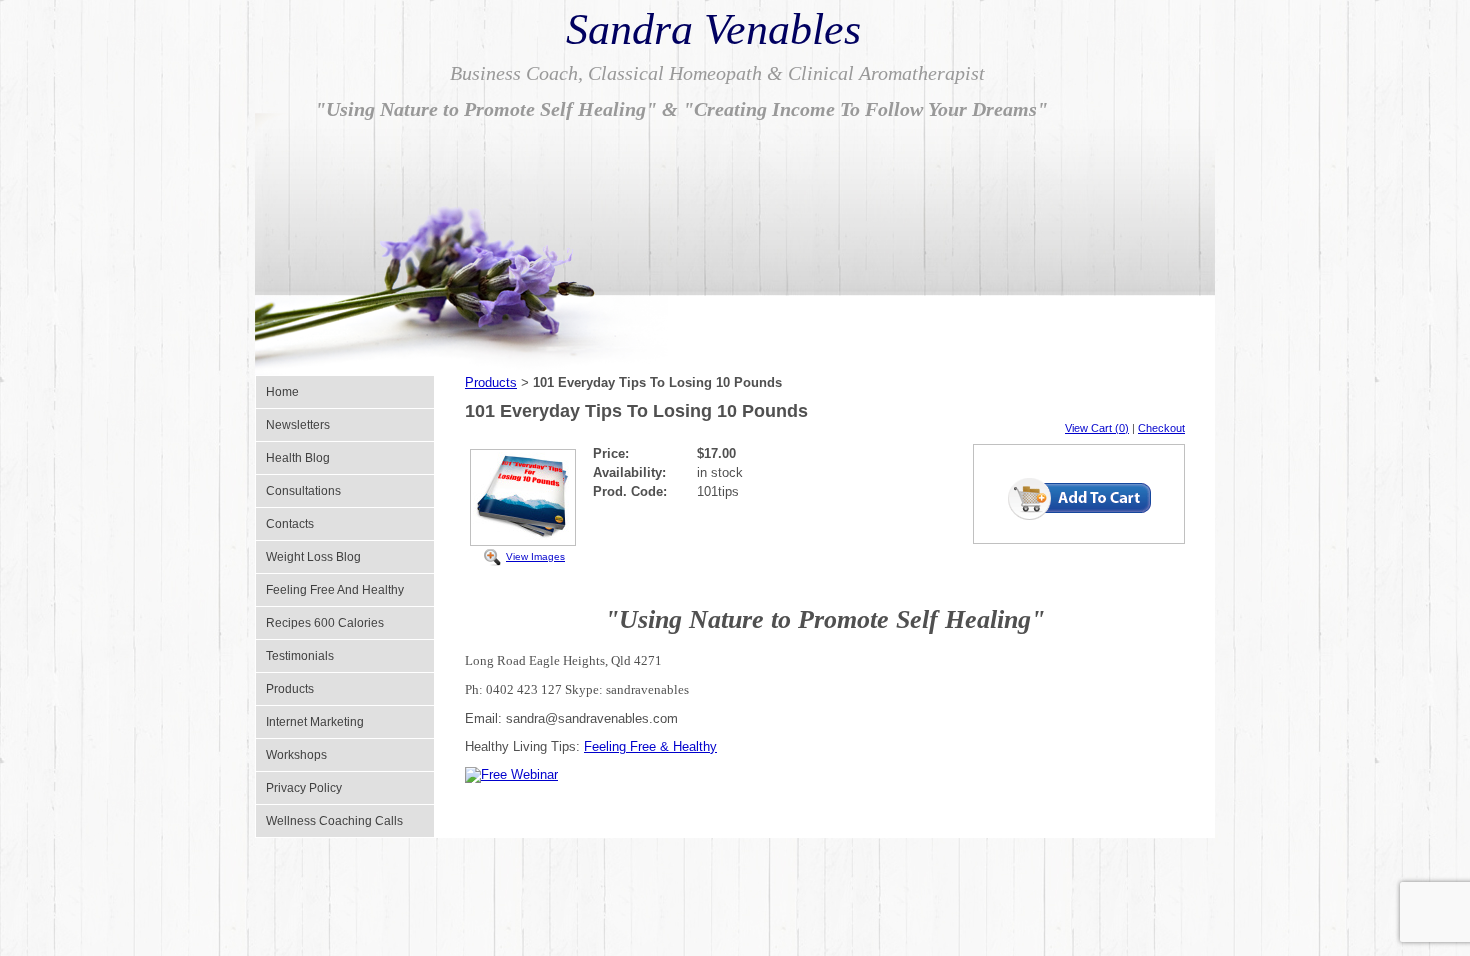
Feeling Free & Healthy (650, 746)
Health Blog (298, 458)
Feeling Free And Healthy (335, 590)
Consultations (303, 491)
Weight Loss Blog (313, 557)
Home (282, 392)
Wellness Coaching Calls (334, 821)
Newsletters (298, 425)
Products (290, 689)
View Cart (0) (1097, 428)
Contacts (290, 524)
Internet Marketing (315, 722)
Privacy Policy (304, 788)
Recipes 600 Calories (325, 623)
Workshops (296, 755)
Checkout (1161, 428)
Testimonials (300, 656)
